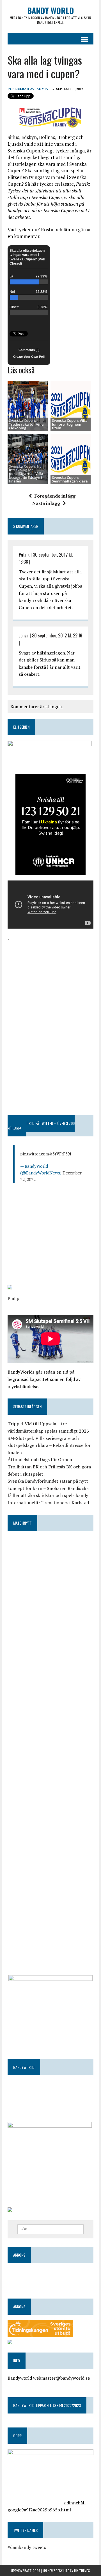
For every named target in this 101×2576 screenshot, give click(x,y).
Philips (14, 1298)
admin (42, 89)
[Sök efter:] (51, 2229)
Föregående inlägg (55, 496)
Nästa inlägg (46, 503)
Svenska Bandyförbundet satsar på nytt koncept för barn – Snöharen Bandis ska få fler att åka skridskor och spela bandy (48, 1488)
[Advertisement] (50, 978)
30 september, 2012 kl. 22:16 (57, 635)
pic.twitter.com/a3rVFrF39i (46, 1154)
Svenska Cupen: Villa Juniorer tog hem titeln (70, 424)
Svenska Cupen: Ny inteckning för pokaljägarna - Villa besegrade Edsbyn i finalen (26, 474)
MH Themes (82, 2571)
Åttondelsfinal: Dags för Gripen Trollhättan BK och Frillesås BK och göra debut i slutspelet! (49, 1467)
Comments (29, 350)
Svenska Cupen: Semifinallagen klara (70, 479)
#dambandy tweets (27, 2547)
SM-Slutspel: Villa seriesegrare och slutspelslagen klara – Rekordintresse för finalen (49, 1445)
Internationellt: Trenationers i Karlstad (48, 1503)
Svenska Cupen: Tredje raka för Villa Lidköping (26, 424)
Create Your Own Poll (29, 357)
